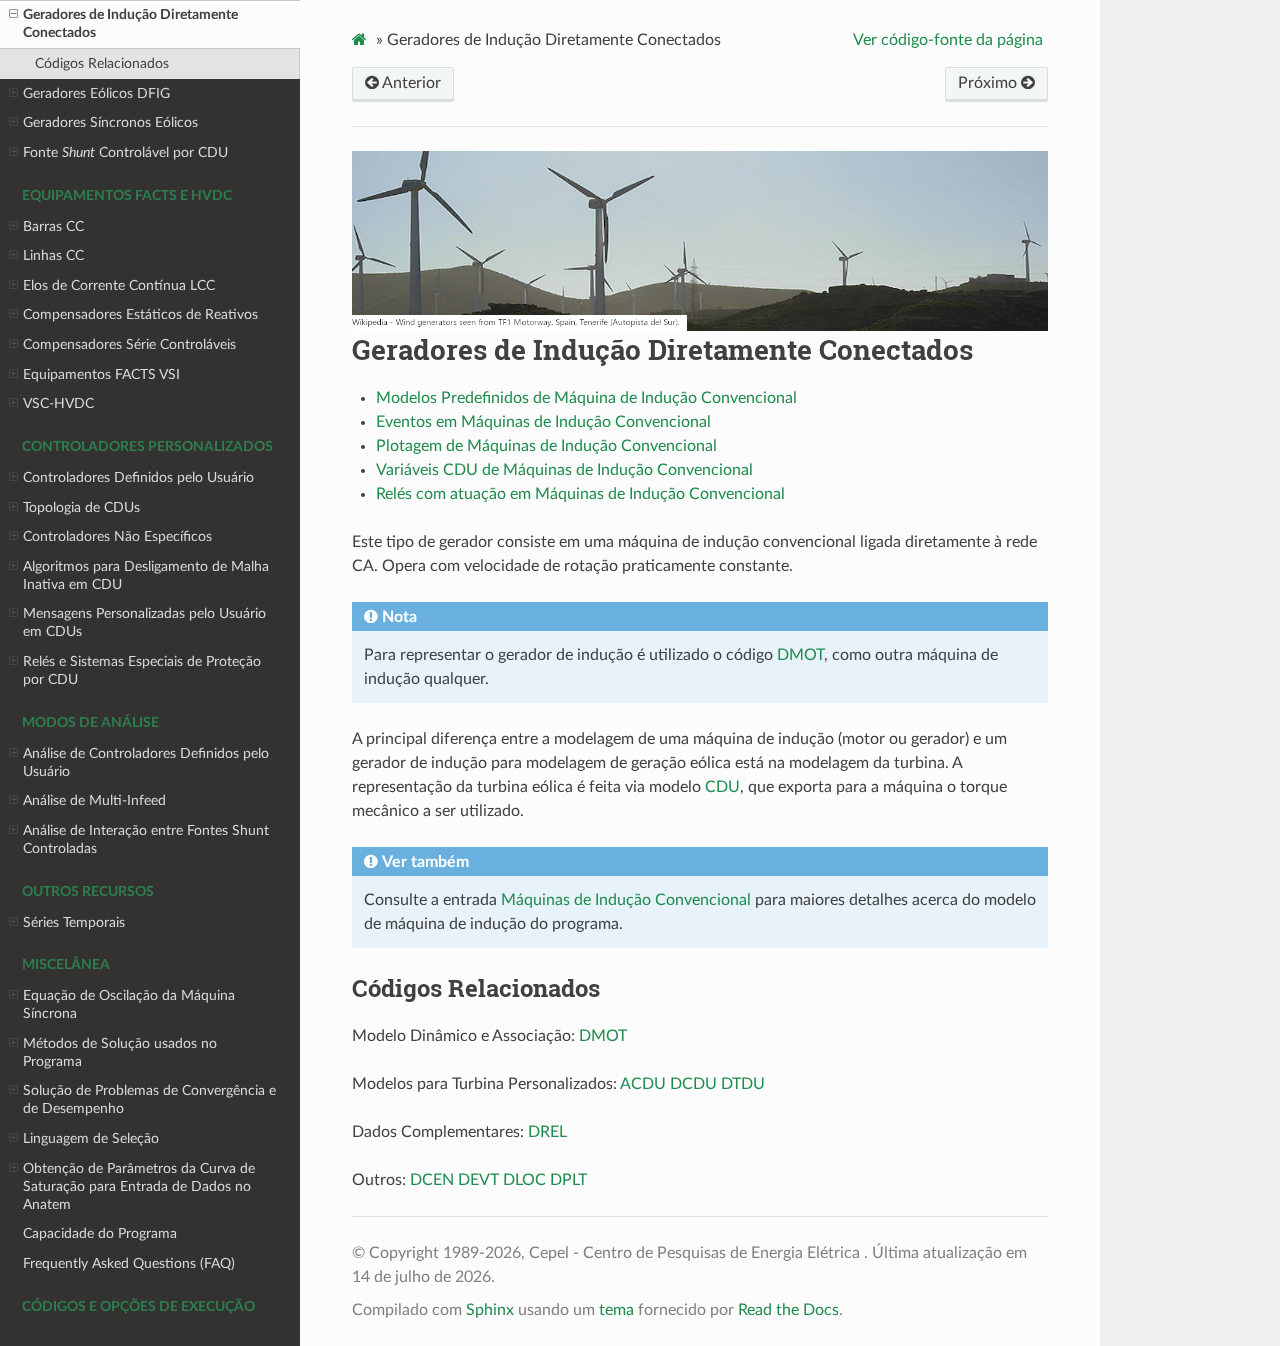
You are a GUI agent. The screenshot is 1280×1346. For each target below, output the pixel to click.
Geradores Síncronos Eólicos (110, 122)
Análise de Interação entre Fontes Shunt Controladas (146, 839)
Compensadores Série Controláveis (129, 344)
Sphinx (490, 1310)
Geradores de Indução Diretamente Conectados (130, 23)
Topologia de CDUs (81, 507)
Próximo (989, 83)
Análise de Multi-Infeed (94, 800)
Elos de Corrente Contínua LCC (119, 285)
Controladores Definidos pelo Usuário (138, 477)
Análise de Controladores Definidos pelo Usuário (146, 762)
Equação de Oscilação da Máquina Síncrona (129, 1004)
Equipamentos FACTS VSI (101, 374)
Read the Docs (788, 1310)
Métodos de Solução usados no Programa (120, 1052)
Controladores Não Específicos (117, 536)
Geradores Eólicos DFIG (96, 93)
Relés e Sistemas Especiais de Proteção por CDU (142, 670)
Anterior (410, 83)
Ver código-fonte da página (948, 40)
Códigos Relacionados (102, 63)
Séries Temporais (74, 922)
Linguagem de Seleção (91, 1138)
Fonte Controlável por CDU (125, 152)
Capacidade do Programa (100, 1233)
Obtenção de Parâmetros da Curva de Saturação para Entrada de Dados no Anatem (139, 1186)
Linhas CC (53, 255)
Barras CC (53, 226)
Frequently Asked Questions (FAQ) (129, 1263)
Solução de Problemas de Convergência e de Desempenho (149, 1099)
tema (616, 1310)
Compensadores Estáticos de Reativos (140, 314)
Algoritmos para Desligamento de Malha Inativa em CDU (146, 575)
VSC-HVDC (58, 403)
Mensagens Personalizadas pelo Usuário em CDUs (144, 622)
